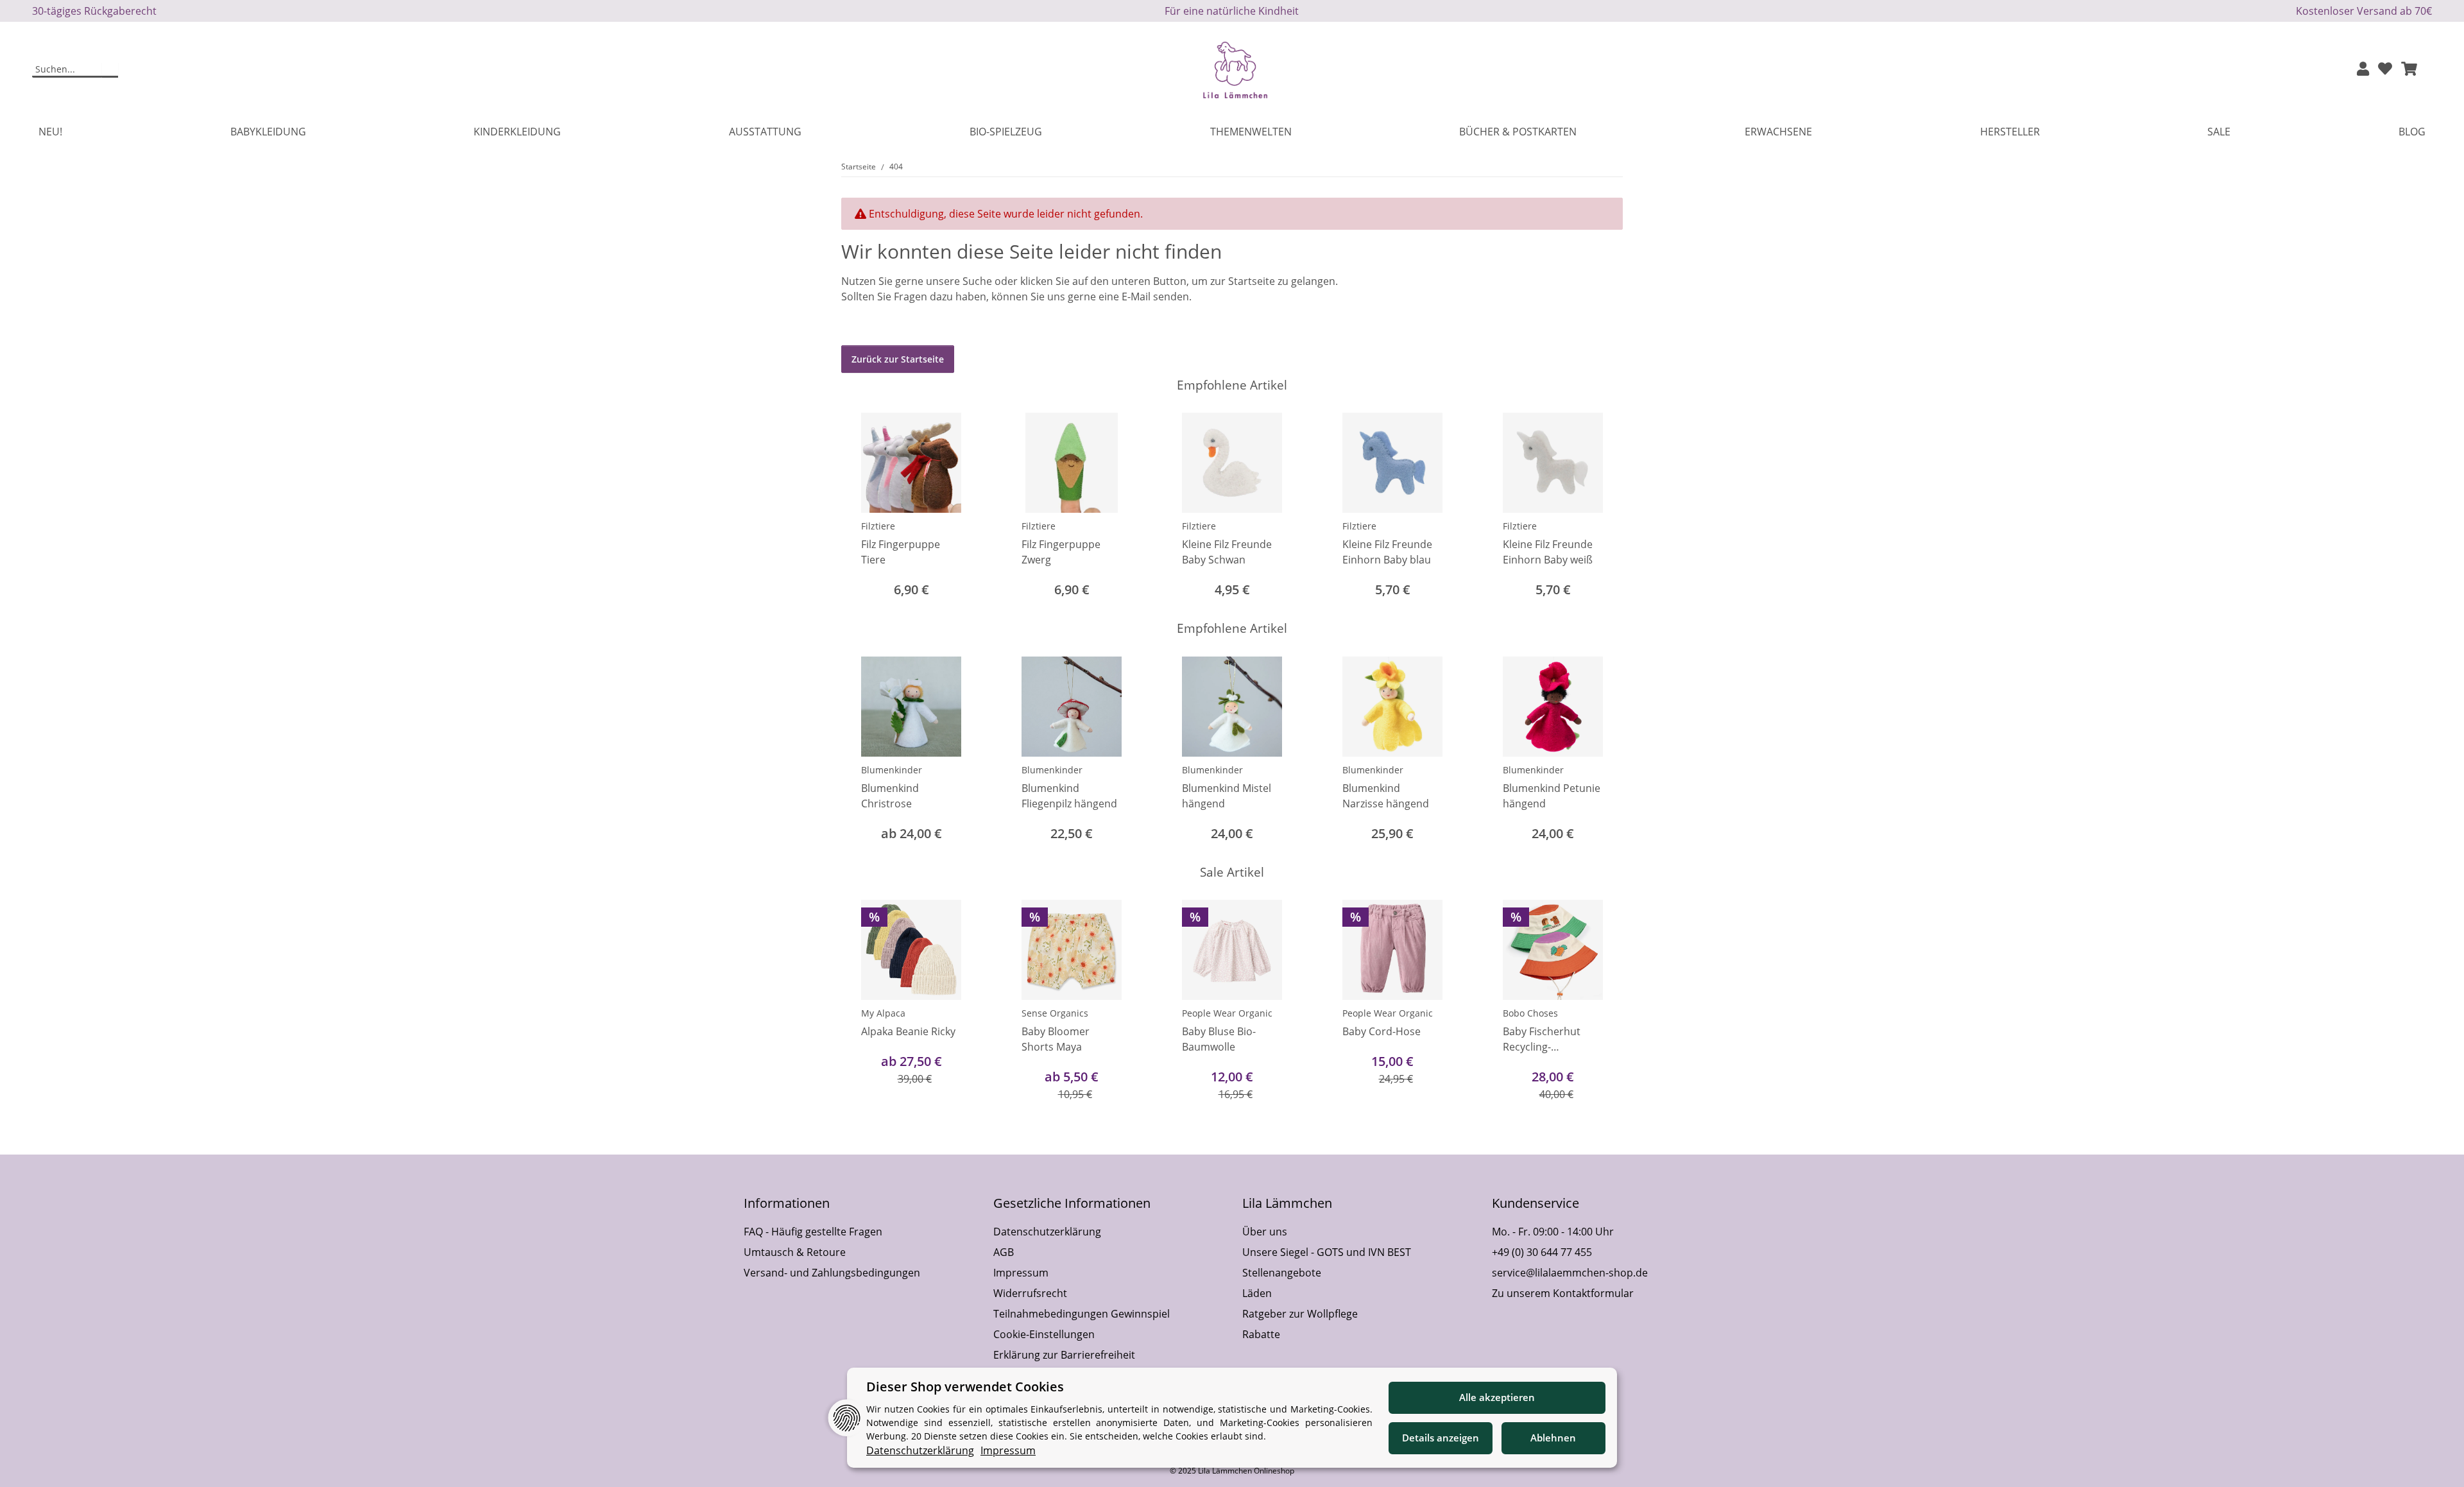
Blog (2412, 132)
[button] (2363, 70)
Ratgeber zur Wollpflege (1300, 1314)
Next (1602, 507)
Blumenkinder (892, 770)
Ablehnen (1553, 1438)
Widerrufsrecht (1030, 1293)
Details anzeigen (1441, 1438)
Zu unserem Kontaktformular (1563, 1293)
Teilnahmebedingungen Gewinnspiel (1082, 1314)
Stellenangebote (1282, 1273)
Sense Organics (1055, 1013)
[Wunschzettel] (2385, 70)
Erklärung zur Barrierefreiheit (1064, 1355)
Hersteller (2010, 132)
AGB (1004, 1252)
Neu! (50, 132)
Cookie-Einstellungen (1044, 1334)
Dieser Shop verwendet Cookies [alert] (965, 1387)
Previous (863, 507)
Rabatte (1261, 1334)
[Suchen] (110, 70)
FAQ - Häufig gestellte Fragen (813, 1232)
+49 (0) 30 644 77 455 (1542, 1252)
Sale (2219, 132)
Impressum (1021, 1273)
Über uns (1265, 1232)
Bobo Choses (1530, 1013)
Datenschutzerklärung (1047, 1232)
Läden (1257, 1293)
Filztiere (878, 526)
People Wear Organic (1227, 1013)
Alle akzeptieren (1497, 1397)
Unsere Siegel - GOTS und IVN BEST (1327, 1252)
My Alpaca (883, 1013)
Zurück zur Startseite (898, 359)
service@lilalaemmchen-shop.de (1570, 1273)
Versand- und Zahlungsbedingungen (832, 1273)
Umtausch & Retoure (795, 1252)
